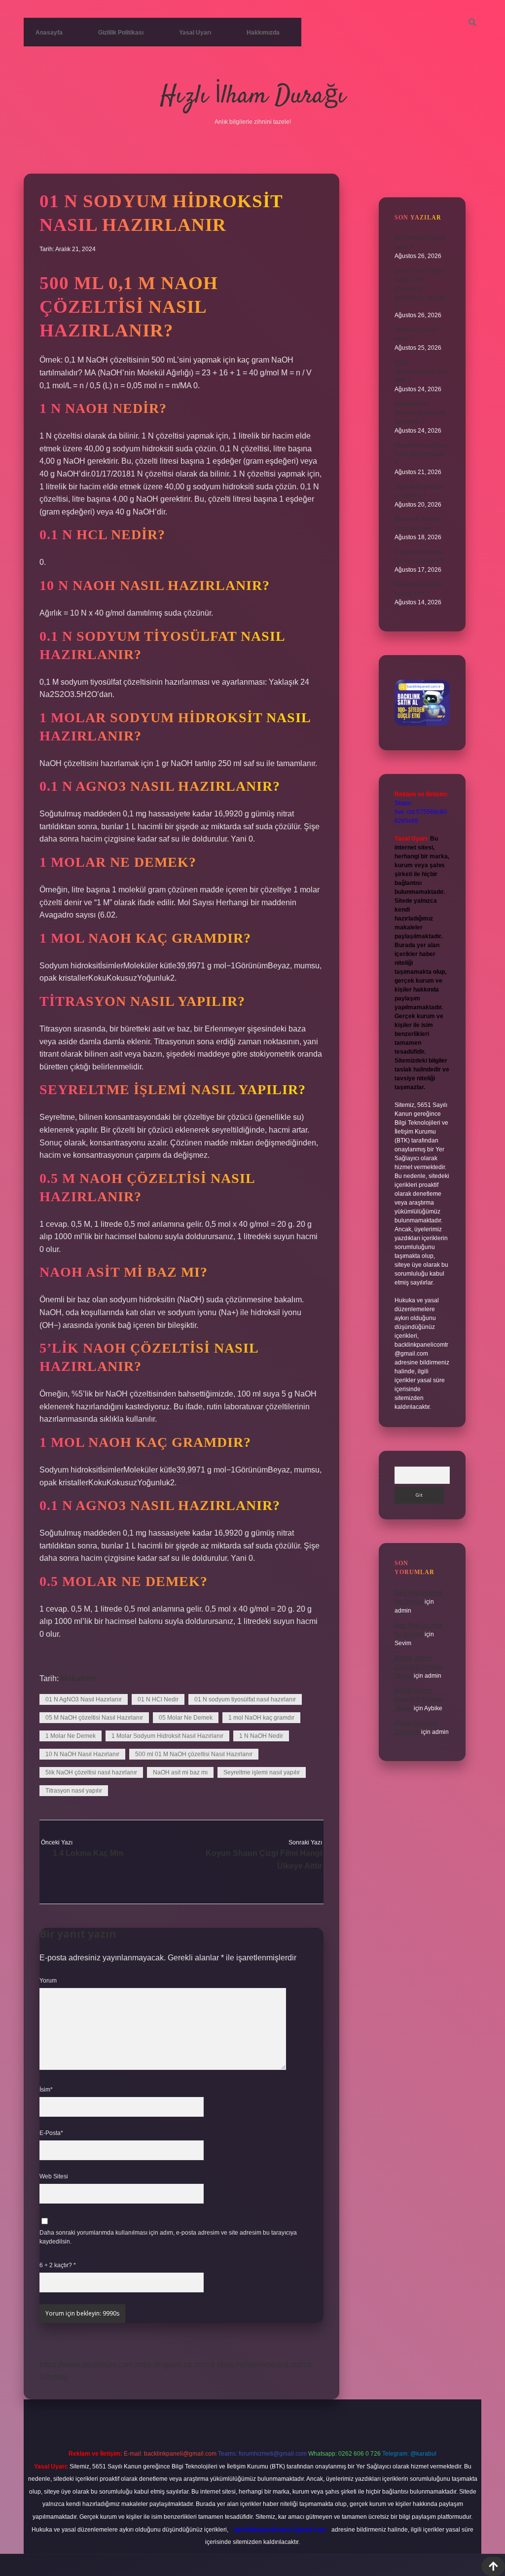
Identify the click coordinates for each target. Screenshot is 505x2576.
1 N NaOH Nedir (261, 1736)
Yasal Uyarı (195, 33)
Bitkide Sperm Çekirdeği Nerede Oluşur (418, 1667)
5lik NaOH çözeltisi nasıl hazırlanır (91, 1772)
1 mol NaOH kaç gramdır (261, 1718)
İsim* (46, 2090)
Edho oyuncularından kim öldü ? (421, 371)
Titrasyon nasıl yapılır (74, 1791)
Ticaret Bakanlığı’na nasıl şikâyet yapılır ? (421, 454)
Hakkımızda (263, 33)
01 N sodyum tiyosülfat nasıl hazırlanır (245, 1699)
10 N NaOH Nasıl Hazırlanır (82, 1754)
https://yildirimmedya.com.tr (264, 2365)
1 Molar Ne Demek (71, 1736)
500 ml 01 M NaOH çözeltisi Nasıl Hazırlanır (194, 1754)
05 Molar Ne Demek (186, 1718)
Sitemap (54, 2377)
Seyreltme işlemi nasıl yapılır (262, 1772)
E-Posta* (51, 2133)
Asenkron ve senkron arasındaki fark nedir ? (420, 413)
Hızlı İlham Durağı (253, 96)
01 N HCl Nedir (158, 1699)
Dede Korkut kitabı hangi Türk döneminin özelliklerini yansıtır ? (420, 289)
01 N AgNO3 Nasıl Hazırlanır (84, 1699)
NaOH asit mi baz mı (180, 1772)
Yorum (48, 1981)
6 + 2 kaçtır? (58, 2265)
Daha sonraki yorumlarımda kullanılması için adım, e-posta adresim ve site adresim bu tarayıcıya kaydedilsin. (168, 2237)
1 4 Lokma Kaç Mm (88, 1853)
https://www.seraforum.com (86, 2365)
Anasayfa (49, 33)
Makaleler (78, 1678)
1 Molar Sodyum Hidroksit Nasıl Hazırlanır (167, 1736)
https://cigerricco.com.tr (175, 2365)
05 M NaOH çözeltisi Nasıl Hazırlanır (94, 1718)
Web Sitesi (54, 2176)
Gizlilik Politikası (121, 33)
